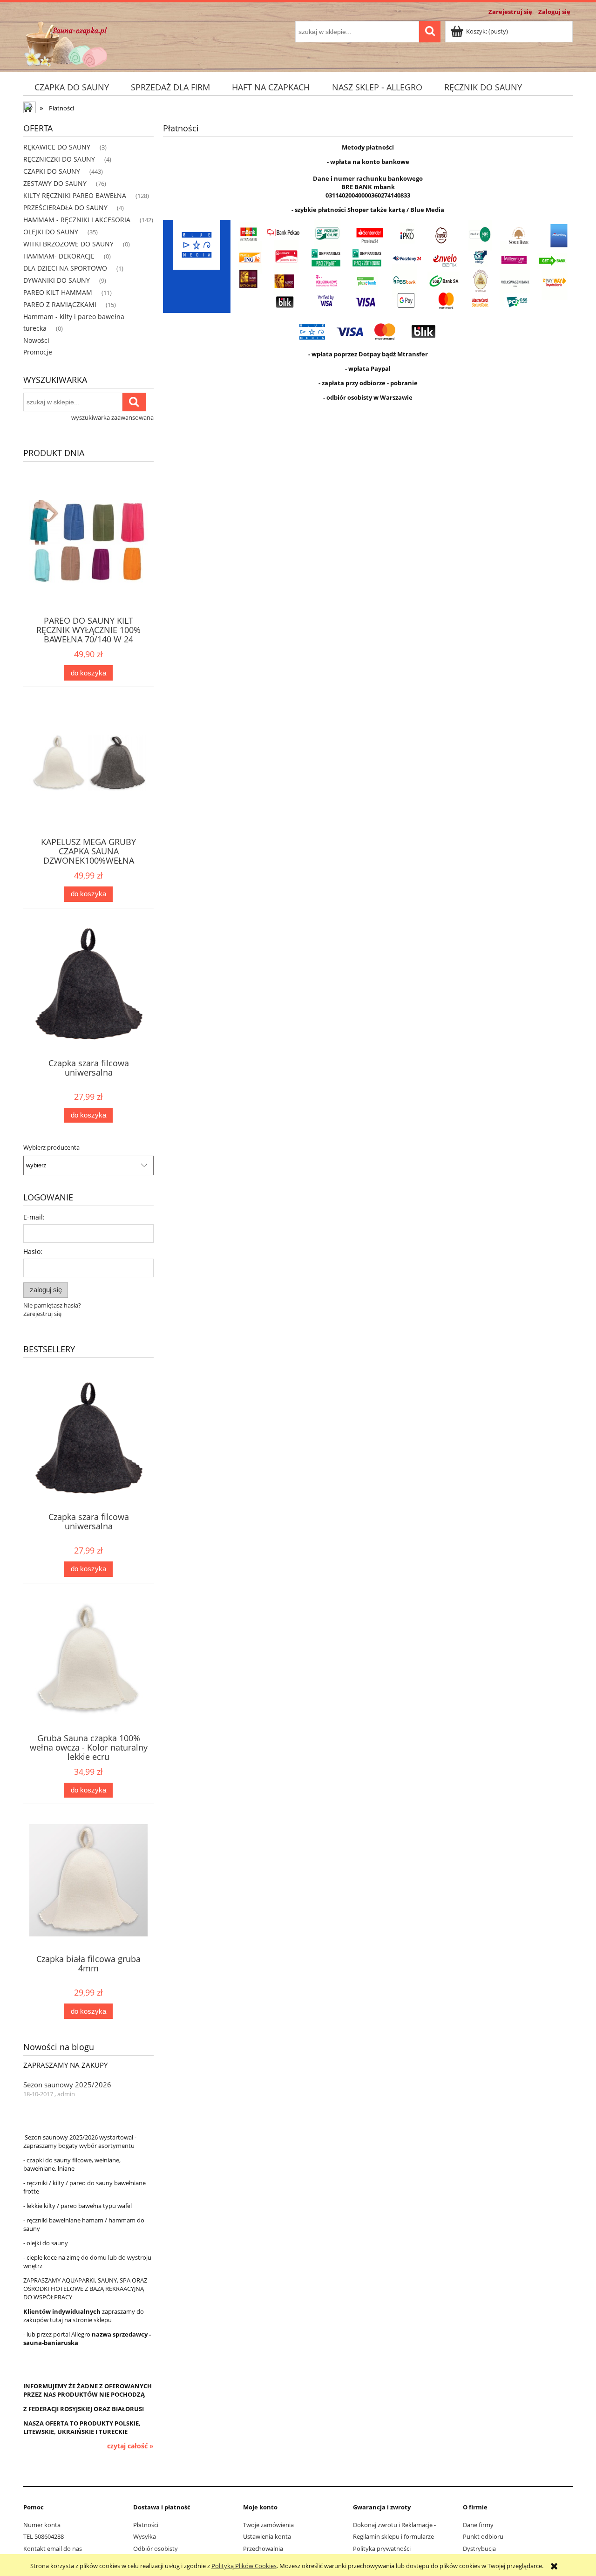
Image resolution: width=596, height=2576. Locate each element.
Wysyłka (145, 2536)
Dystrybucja (479, 2549)
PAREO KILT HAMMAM (58, 292)
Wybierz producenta (51, 1147)
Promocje (38, 352)
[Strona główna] (66, 43)
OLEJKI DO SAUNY (51, 232)
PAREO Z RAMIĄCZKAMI (60, 304)
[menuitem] (71, 87)
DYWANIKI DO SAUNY (57, 280)
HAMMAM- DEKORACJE (59, 256)
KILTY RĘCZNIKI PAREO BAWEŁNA (75, 195)
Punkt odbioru (483, 2536)
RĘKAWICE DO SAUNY (57, 147)
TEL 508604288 (44, 2536)
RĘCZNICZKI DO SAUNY (59, 159)
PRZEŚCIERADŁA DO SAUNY (65, 208)
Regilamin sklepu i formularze (393, 2536)
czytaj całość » (130, 2446)
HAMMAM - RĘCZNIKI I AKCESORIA (77, 220)
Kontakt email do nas (53, 2549)
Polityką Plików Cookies (244, 2566)
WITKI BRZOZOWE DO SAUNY (68, 244)
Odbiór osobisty (156, 2549)
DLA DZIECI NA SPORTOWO (65, 268)
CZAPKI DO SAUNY (52, 171)
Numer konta (42, 2525)
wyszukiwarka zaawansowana (112, 417)
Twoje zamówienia (268, 2525)
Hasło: (33, 1251)
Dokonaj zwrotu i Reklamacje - (394, 2525)
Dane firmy (478, 2525)
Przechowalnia (263, 2549)
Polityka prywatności (382, 2549)
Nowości (36, 340)
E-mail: (34, 1217)
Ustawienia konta (267, 2536)
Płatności (146, 2525)
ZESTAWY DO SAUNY (55, 183)
